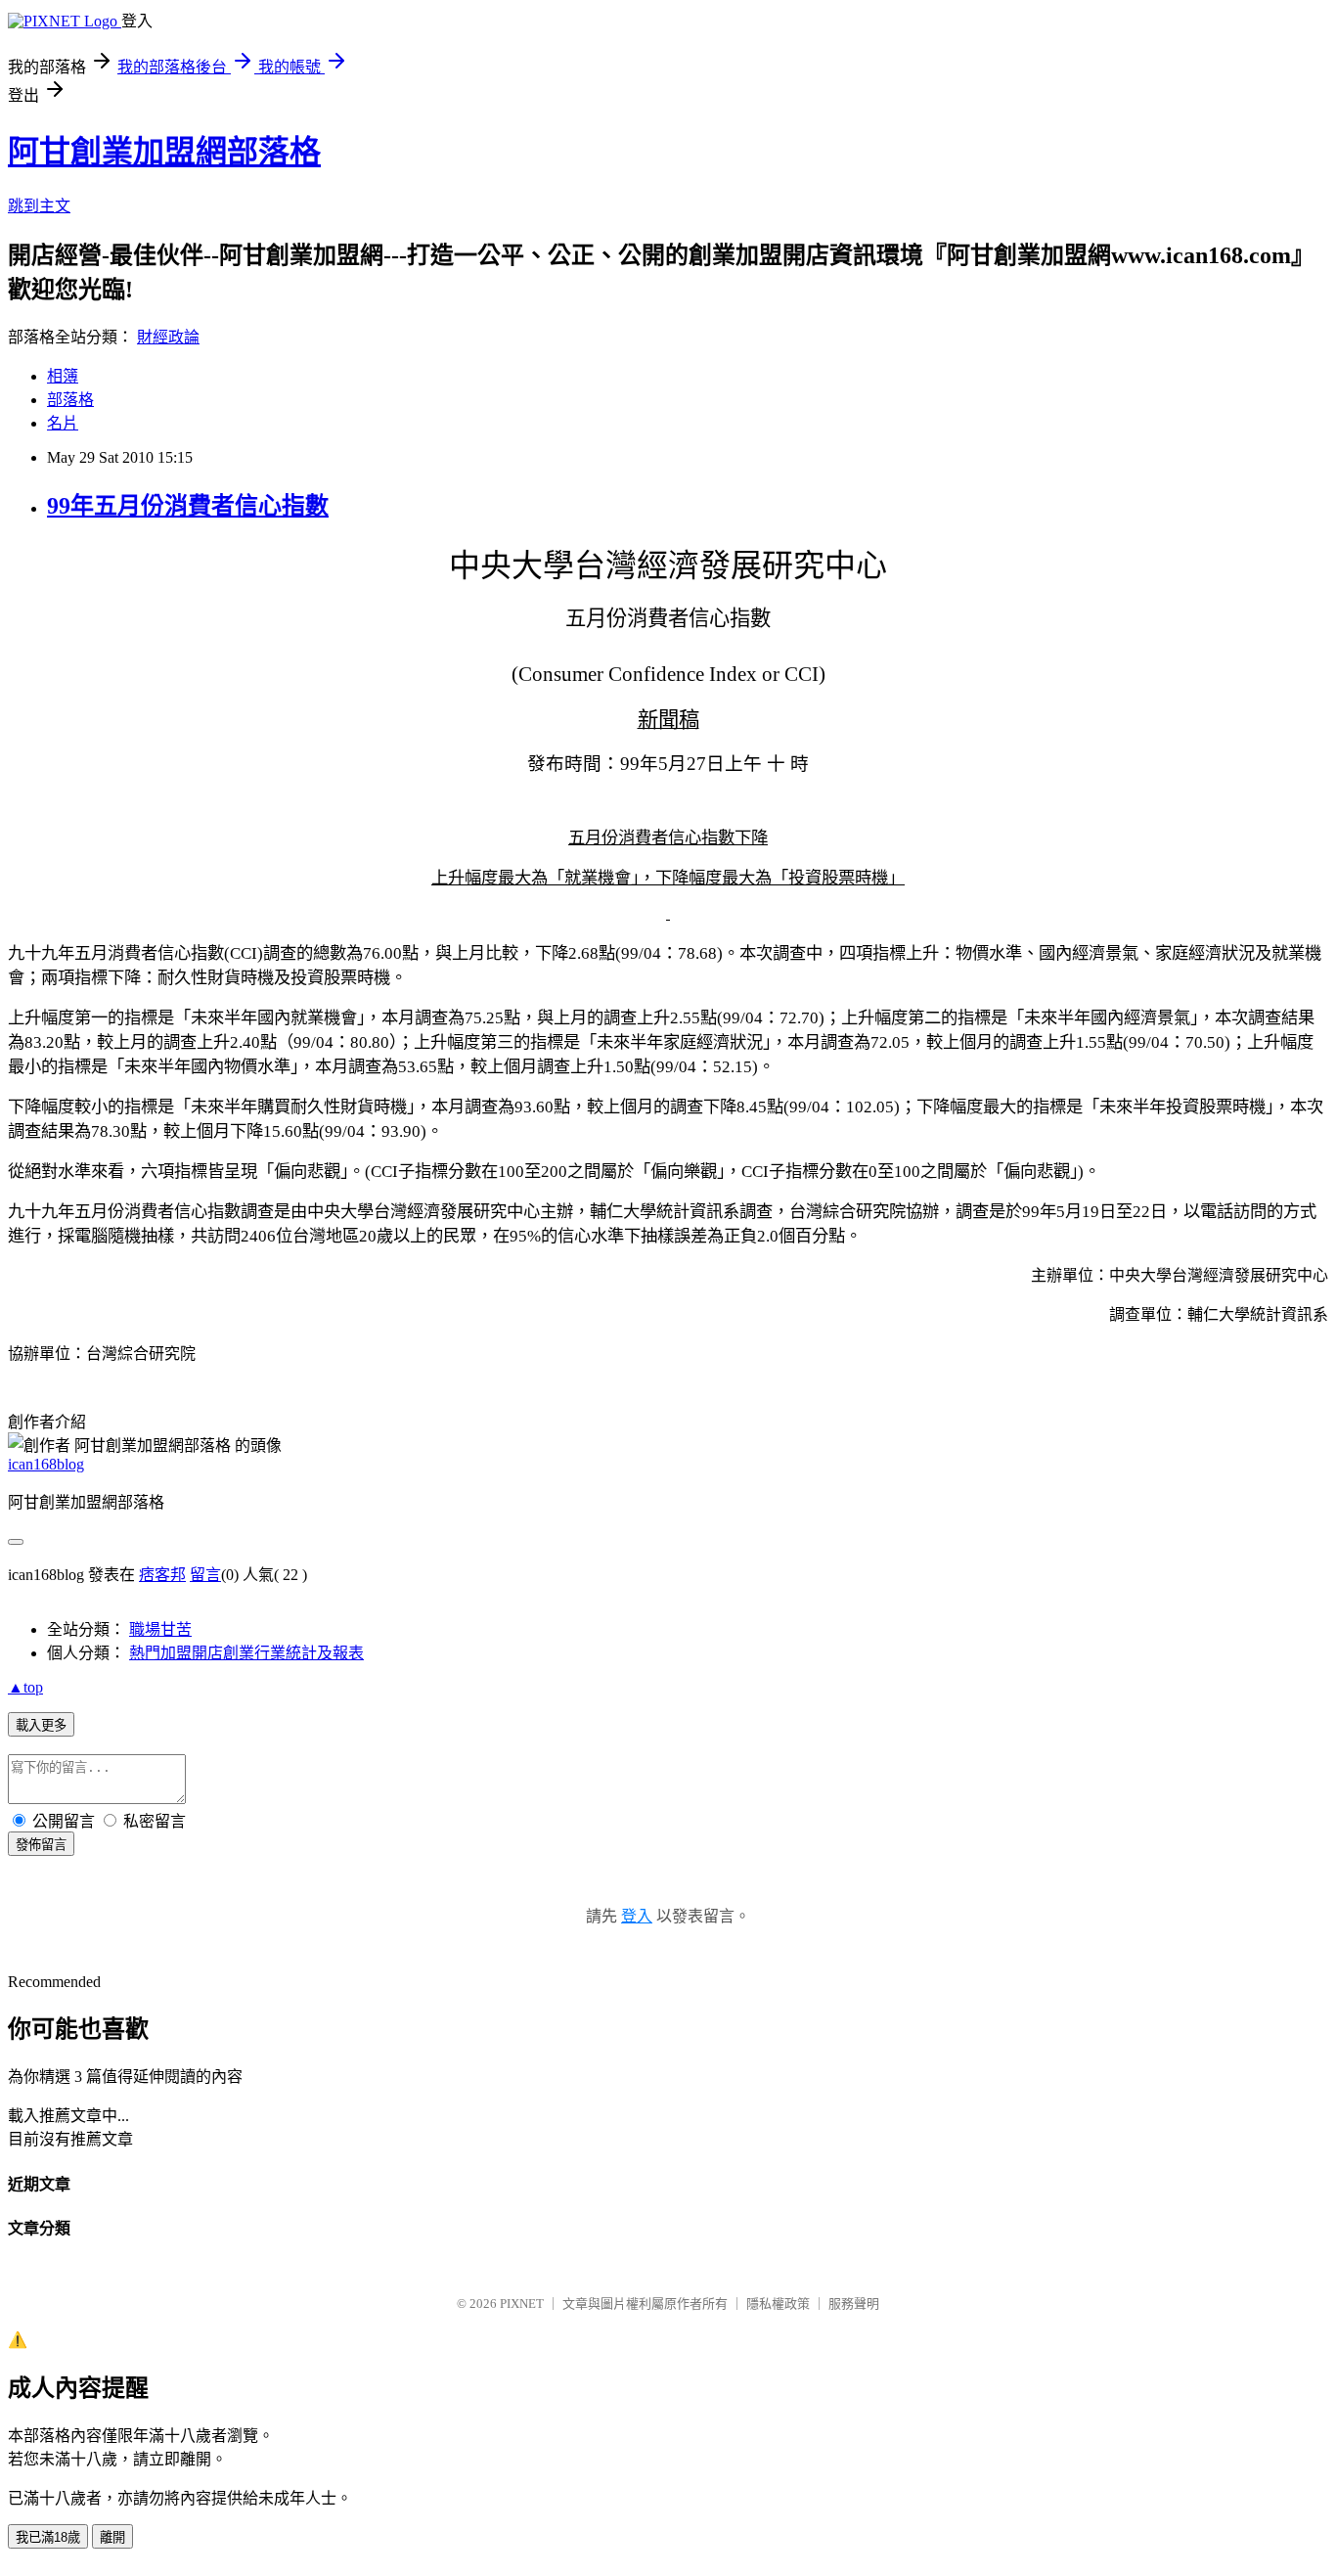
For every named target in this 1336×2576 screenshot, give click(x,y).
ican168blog (46, 1464)
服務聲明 (854, 2304)
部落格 (70, 400)
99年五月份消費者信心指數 (188, 506)
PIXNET (522, 2304)
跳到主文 (39, 206)
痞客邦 (162, 1575)
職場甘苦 (160, 1629)
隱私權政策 (778, 2304)
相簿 (63, 376)
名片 (63, 423)
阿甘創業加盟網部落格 (164, 152)
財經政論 (168, 337)
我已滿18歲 (48, 2537)
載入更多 (41, 1725)
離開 (112, 2537)
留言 (205, 1575)
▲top (25, 1687)
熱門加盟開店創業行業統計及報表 (246, 1653)
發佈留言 (41, 1845)
